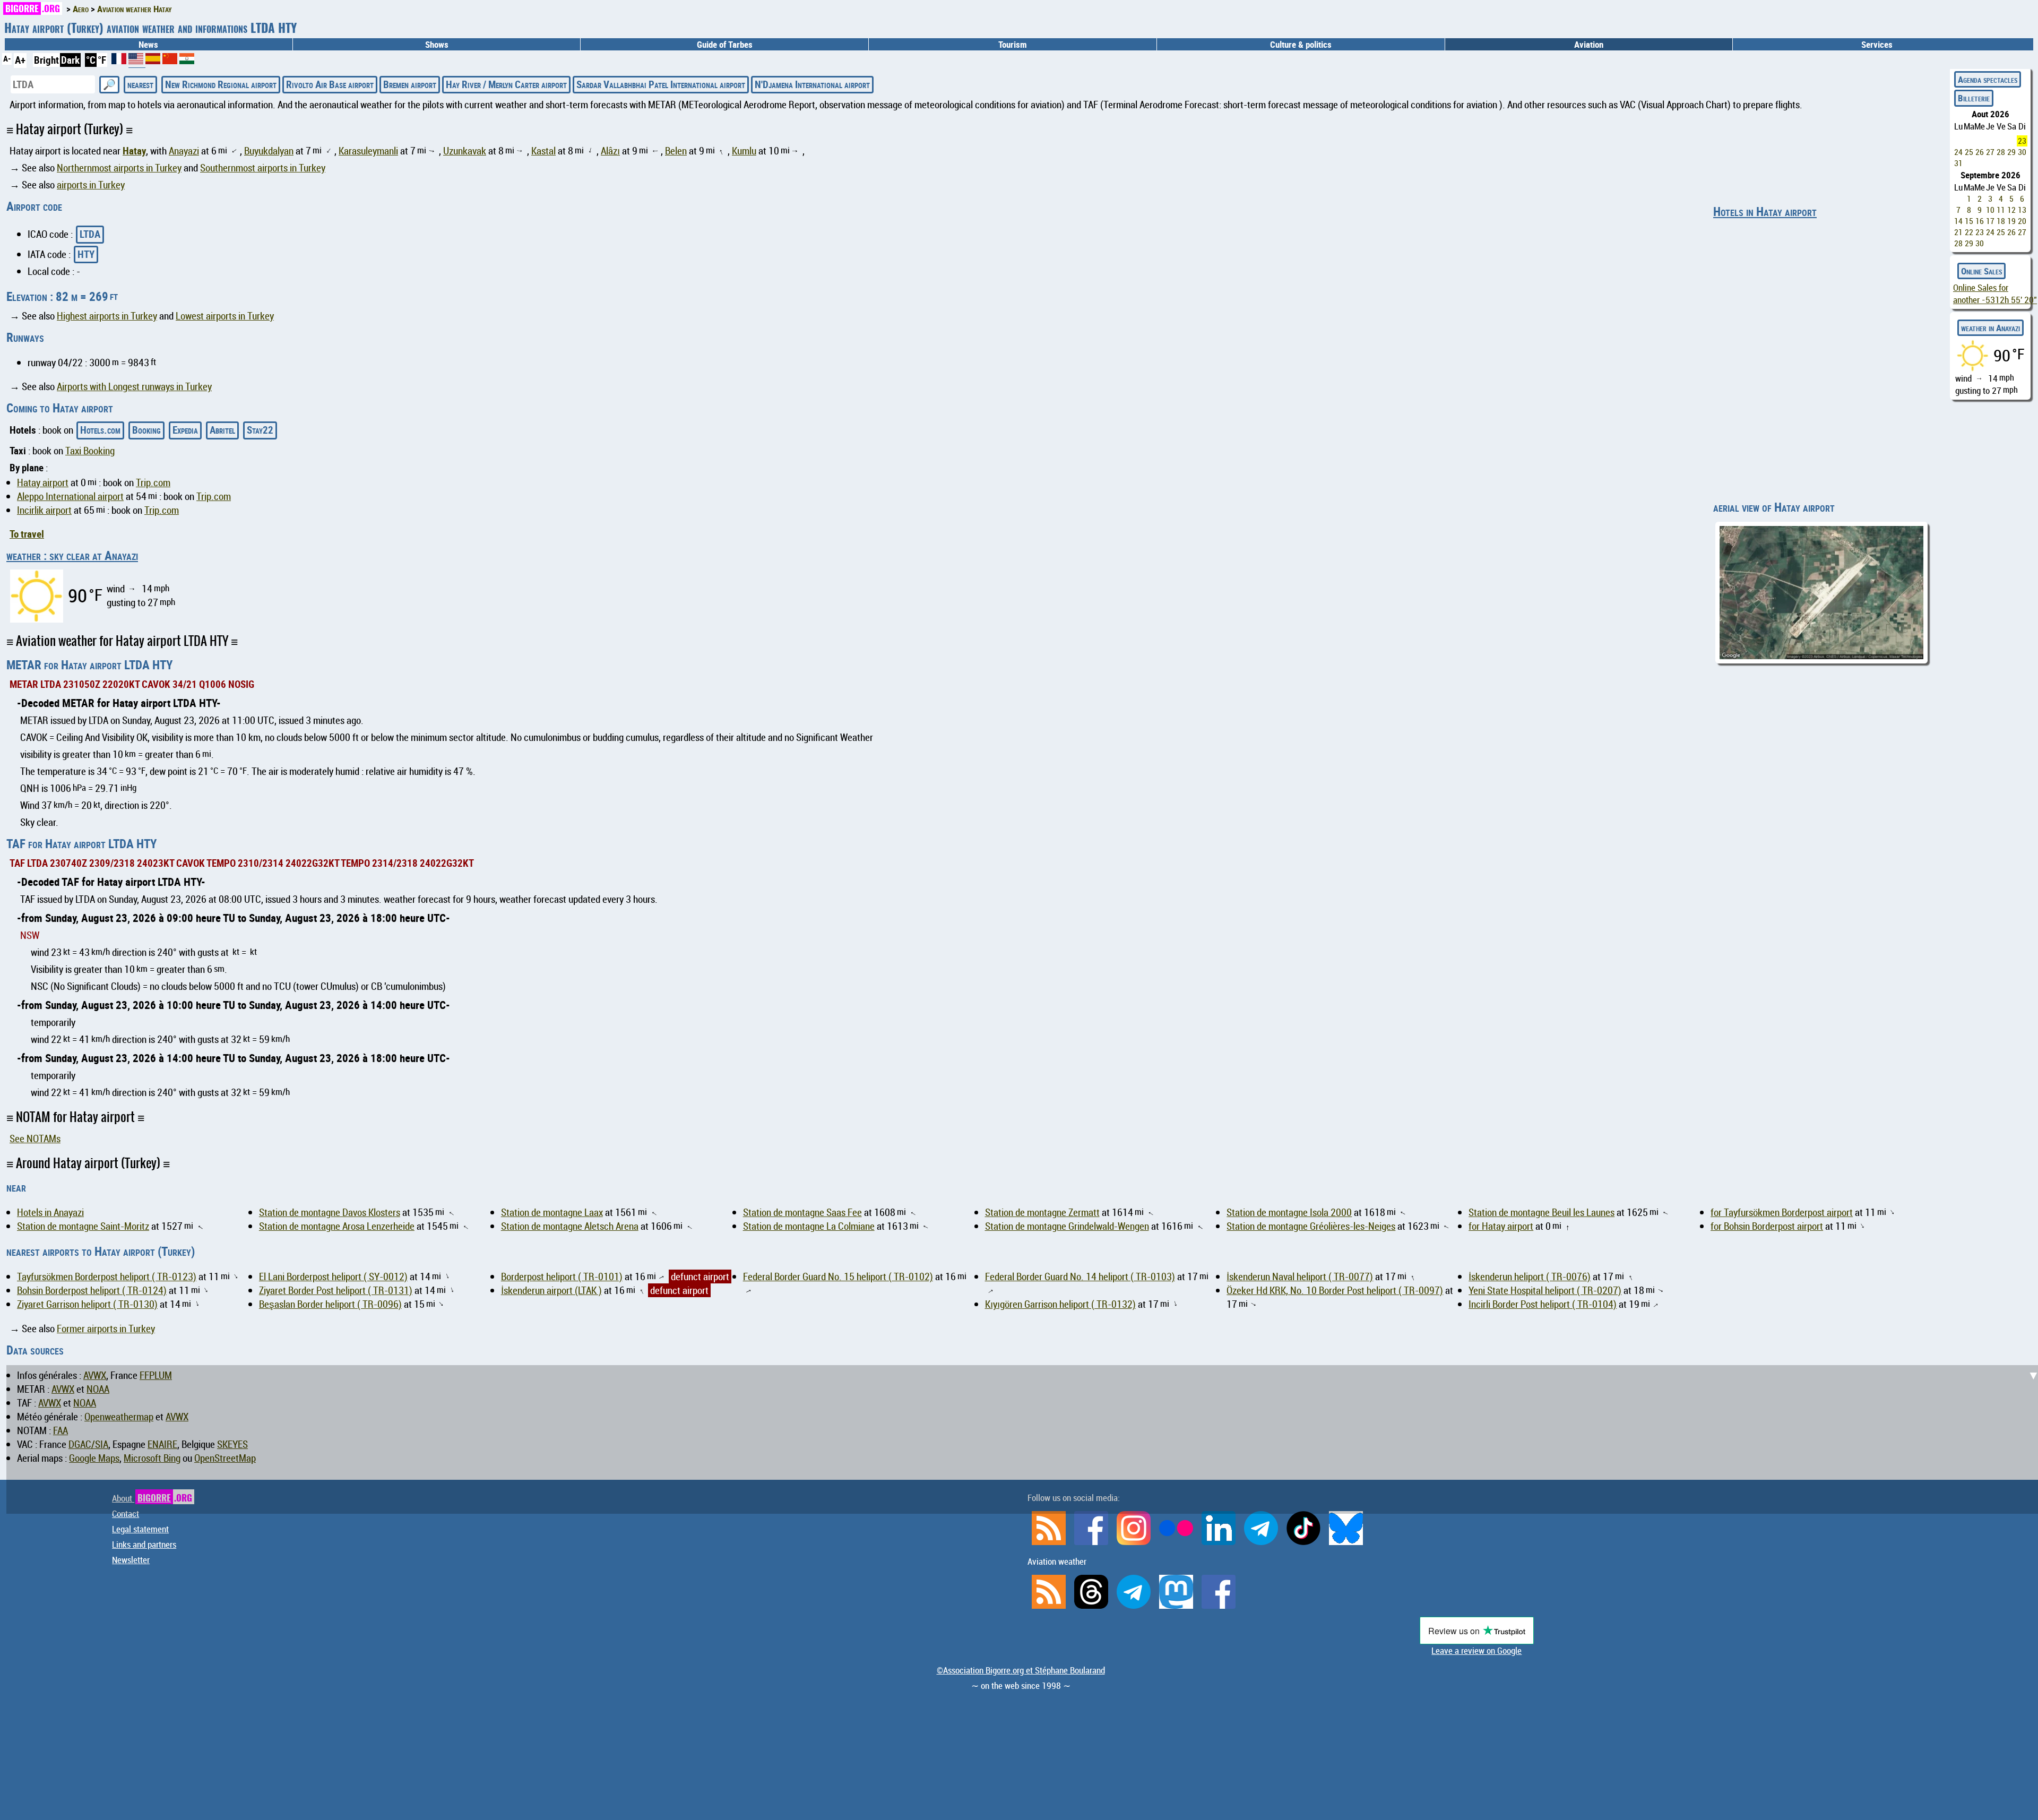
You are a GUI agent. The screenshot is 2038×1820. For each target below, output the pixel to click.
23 (2022, 141)
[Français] (120, 61)
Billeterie (1974, 98)
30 (2022, 152)
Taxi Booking (90, 451)
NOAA (98, 1389)
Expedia (185, 430)
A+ (20, 60)
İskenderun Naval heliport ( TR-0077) (1300, 1276)
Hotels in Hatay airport (1765, 212)
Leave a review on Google (1476, 1650)
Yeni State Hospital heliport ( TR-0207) (1545, 1290)
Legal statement (140, 1529)
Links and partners (144, 1544)
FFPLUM (156, 1375)
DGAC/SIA (88, 1444)
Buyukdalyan (269, 151)
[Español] (154, 61)
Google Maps (94, 1458)
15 (1969, 221)
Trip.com (153, 482)
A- (7, 58)
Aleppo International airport (70, 496)
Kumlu (744, 151)
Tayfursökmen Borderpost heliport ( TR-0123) (107, 1276)
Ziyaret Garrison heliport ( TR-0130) (87, 1304)
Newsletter (131, 1560)
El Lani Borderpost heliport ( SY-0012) (333, 1276)
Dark (70, 60)
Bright (46, 60)
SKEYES (232, 1444)
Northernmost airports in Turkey (119, 168)
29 (2011, 152)
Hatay (134, 151)
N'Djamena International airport (812, 84)
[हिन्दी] (187, 61)
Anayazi (184, 151)
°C (91, 60)
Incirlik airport (44, 510)
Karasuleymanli (368, 151)
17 (1990, 221)
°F (102, 60)
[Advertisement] (1025, 1192)
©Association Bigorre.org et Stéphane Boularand (1021, 1670)
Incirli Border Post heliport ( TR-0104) (1543, 1304)
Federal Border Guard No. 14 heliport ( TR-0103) (1080, 1276)
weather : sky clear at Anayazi (72, 555)
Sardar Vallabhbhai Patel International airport (661, 84)
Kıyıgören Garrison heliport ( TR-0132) (1060, 1304)
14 (1958, 221)
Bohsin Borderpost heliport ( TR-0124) (92, 1290)
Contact (126, 1513)
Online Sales (1981, 271)
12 (2011, 210)
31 (1958, 163)
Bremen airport (410, 84)
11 (2001, 210)
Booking (146, 430)
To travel (27, 534)
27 (1990, 152)
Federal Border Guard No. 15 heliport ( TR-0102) (838, 1276)
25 (1969, 152)
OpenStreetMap (225, 1458)
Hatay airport (43, 482)
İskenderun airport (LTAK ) (551, 1290)
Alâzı (610, 151)
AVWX (95, 1375)
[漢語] (170, 61)
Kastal (543, 151)
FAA (61, 1430)
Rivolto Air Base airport (330, 84)
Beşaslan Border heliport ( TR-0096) (330, 1304)
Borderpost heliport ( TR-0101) (562, 1276)
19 (2011, 221)
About (152, 1498)
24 (1958, 152)
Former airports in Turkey (106, 1329)
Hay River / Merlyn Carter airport (506, 84)
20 (2022, 221)
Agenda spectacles (1988, 79)
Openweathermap (119, 1417)
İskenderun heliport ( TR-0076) (1530, 1276)
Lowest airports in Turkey (225, 316)
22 (1969, 232)
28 (2001, 152)
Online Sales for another (1995, 294)
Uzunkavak (465, 151)
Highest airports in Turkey (107, 316)
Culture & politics (1301, 44)
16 (1980, 221)
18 (2001, 221)
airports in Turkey (91, 185)
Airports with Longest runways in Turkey (134, 386)
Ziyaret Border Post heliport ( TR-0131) (336, 1290)
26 (1980, 152)
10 (1990, 210)
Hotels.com (100, 430)
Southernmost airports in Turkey (263, 168)
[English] (137, 63)
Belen (676, 151)
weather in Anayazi (1990, 328)
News (148, 44)
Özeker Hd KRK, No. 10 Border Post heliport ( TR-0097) (1335, 1290)
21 (1958, 232)
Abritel (222, 430)
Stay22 (260, 430)
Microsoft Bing (152, 1458)
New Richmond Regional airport (221, 84)
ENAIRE (162, 1444)
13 (2022, 210)
